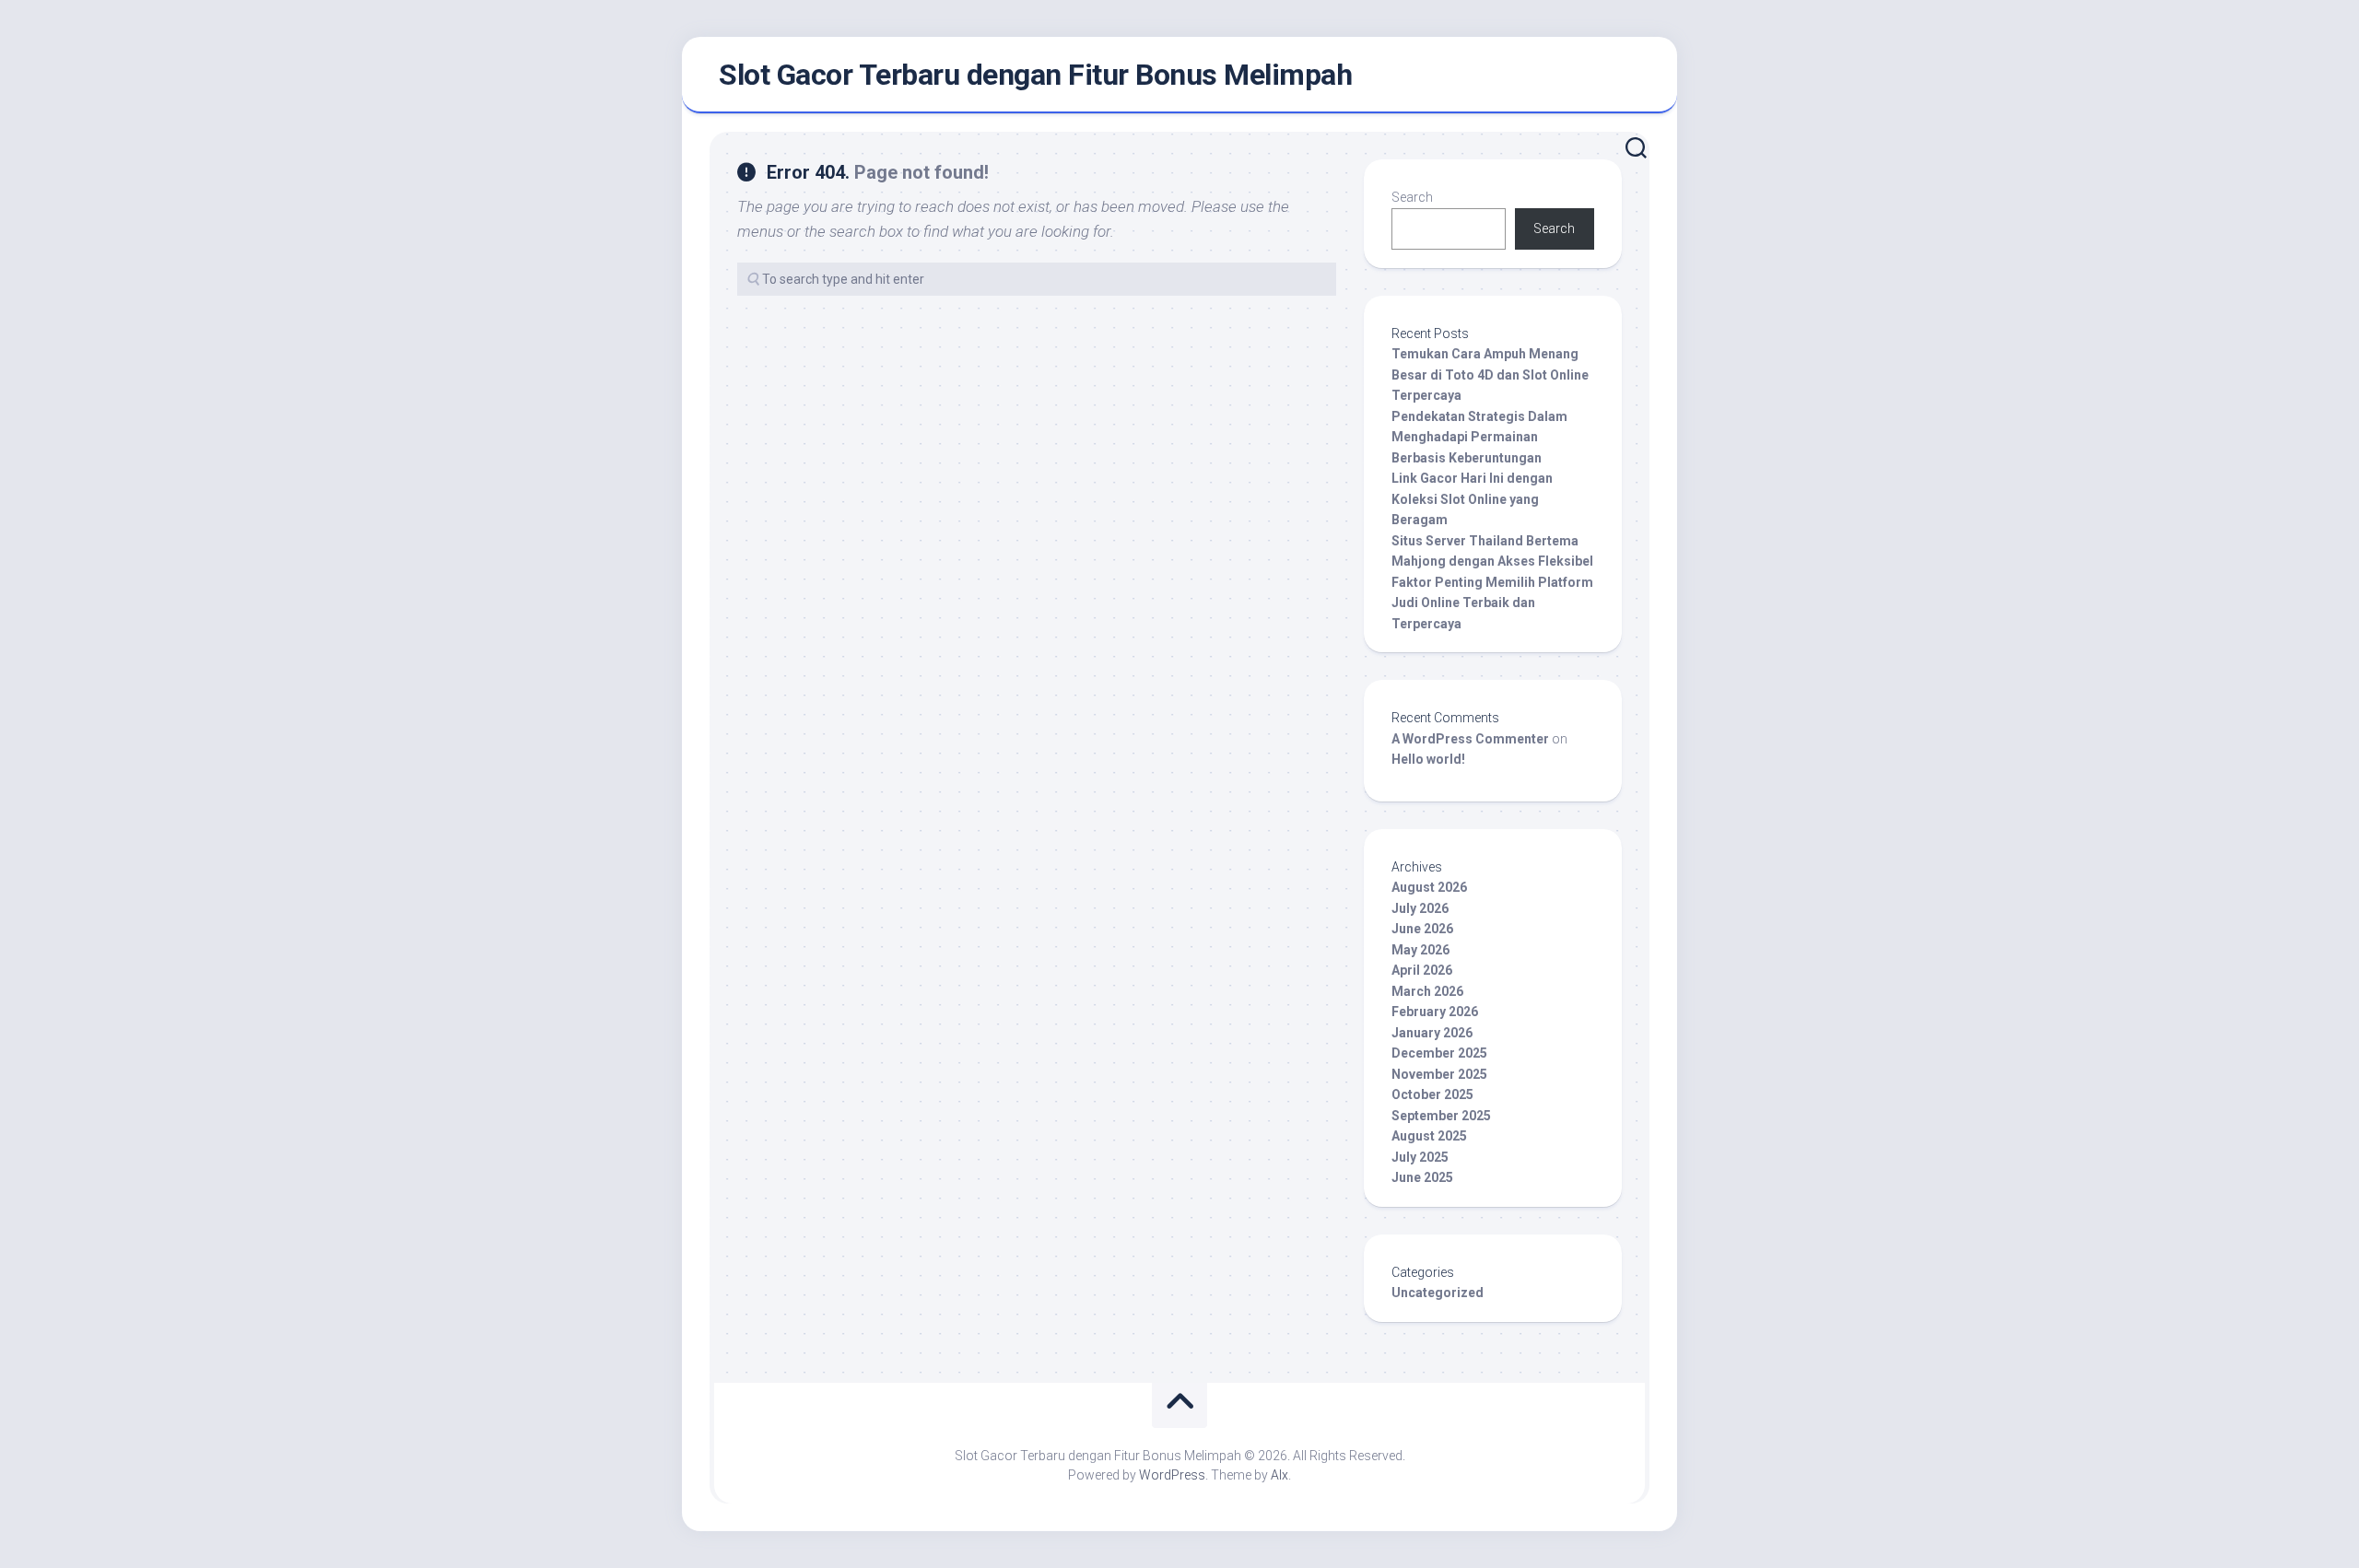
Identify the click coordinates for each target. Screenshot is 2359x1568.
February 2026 (1435, 1012)
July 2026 (1420, 908)
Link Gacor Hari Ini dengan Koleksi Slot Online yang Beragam (1472, 499)
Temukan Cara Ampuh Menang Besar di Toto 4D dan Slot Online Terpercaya (1490, 374)
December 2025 (1439, 1053)
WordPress (1172, 1475)
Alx (1279, 1475)
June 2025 (1422, 1177)
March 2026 (1427, 991)
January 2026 (1432, 1033)
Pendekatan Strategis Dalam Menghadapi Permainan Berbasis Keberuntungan (1479, 437)
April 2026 (1422, 970)
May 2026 (1420, 950)
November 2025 (1439, 1074)
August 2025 (1429, 1136)
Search (1412, 197)
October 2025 (1432, 1094)
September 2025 (1441, 1116)
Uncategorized (1438, 1293)
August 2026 (1429, 887)
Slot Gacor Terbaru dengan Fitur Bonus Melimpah (1035, 75)
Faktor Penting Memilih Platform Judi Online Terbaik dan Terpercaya (1492, 603)
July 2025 (1420, 1157)
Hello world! (1428, 759)
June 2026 (1422, 929)
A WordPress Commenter (1470, 739)
